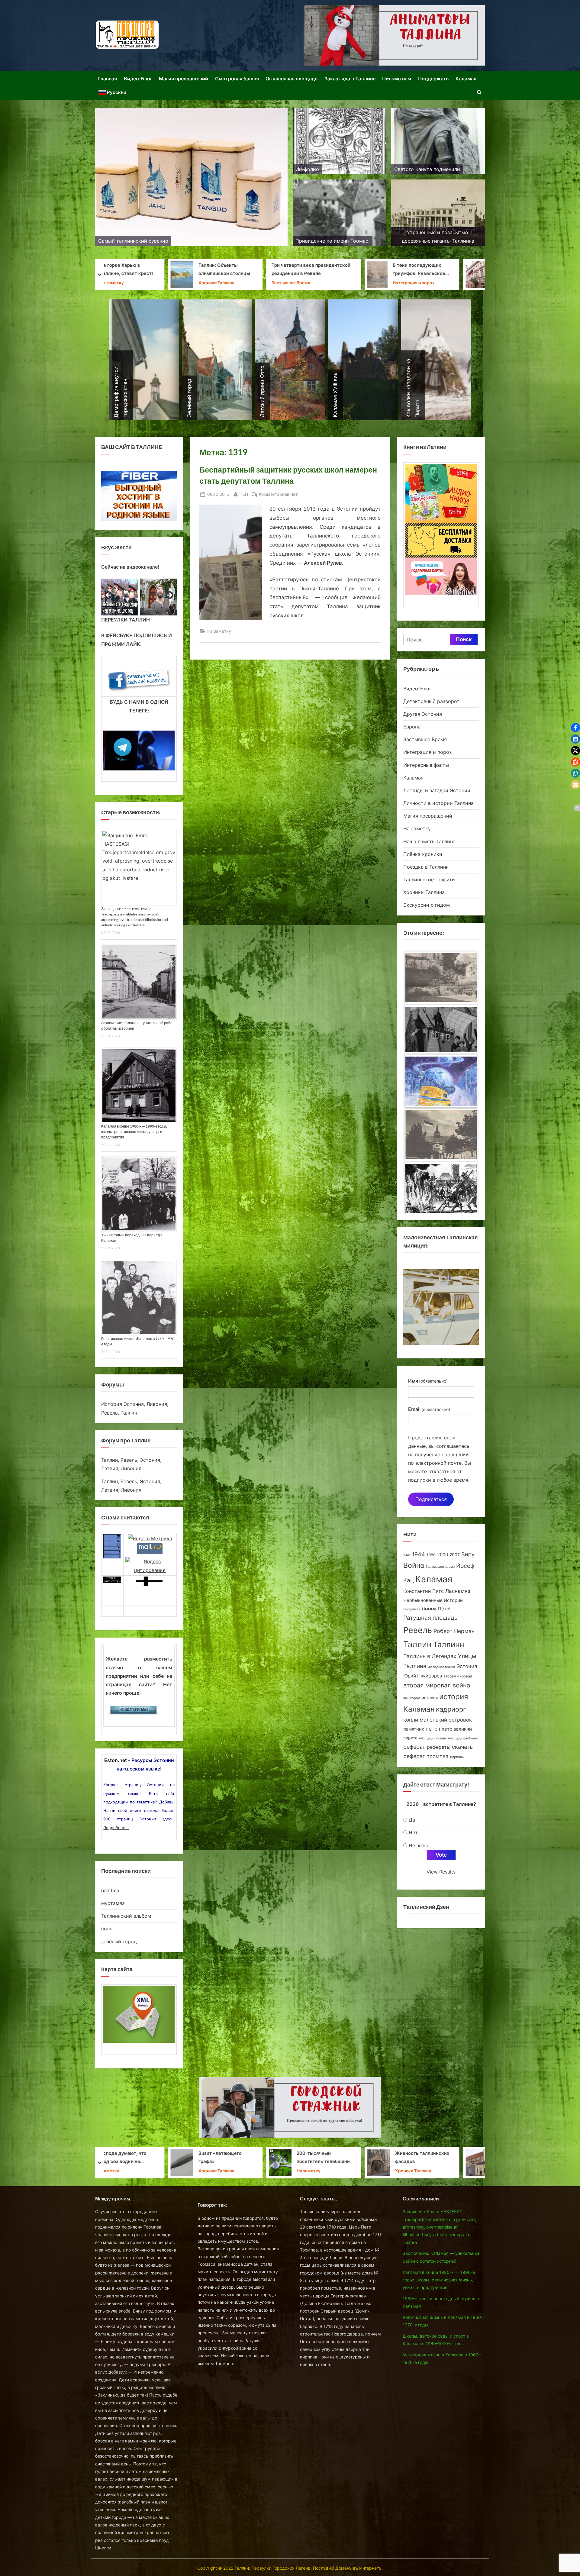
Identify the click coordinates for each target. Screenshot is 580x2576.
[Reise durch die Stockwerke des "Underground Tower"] (441, 1135)
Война (414, 1565)
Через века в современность (151, 270)
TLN (244, 494)
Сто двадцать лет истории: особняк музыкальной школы (350, 270)
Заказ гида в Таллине (350, 79)
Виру (468, 1554)
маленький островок (446, 1720)
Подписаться (431, 1499)
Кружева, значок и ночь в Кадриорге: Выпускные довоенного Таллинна (256, 2158)
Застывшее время (440, 1567)
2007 (455, 1555)
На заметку (219, 631)
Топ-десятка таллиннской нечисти (158, 2158)
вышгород (412, 1698)
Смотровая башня (237, 79)
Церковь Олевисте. (348, 2157)
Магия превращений (184, 79)
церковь (457, 1757)
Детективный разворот (431, 701)
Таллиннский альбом (126, 1916)
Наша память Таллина (429, 841)
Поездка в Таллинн (426, 867)
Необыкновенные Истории (433, 1600)
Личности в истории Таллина (154, 283)
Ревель (418, 1630)
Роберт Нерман (454, 1631)
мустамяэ (113, 1903)
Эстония (467, 1666)
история (430, 1698)
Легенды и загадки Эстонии (437, 790)
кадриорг (451, 1709)
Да (412, 1820)
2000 (443, 1555)
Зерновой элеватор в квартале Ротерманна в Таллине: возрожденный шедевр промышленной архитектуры (255, 270)
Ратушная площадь (430, 1618)
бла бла (110, 1890)
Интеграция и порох (428, 752)
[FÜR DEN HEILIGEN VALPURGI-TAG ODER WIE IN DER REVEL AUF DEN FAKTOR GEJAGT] (441, 977)
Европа (412, 727)
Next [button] (169, 596)
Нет (413, 1832)
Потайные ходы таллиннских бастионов (452, 270)
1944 (419, 1554)
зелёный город (119, 1942)
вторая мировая (458, 1676)
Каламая (466, 79)
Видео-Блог (138, 79)
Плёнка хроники (423, 854)
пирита (410, 1738)
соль (107, 1929)
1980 (431, 1555)
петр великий (457, 1729)
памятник (414, 1729)
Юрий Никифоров (423, 1676)
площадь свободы (463, 1738)
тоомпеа (438, 1756)
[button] (575, 728)
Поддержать (433, 79)
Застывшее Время (444, 283)
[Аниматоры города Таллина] (394, 35)
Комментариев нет (278, 495)
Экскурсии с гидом (427, 905)
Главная (107, 79)
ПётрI (444, 1609)
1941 (407, 1555)
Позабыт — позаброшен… (444, 2158)
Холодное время (441, 1667)
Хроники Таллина (344, 283)
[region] (139, 597)
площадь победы (433, 1738)
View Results (441, 1872)
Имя (428, 1381)
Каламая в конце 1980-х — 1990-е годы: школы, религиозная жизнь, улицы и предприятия (134, 1132)
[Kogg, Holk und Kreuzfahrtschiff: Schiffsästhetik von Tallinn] (441, 1083)
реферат (414, 1747)
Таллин (417, 1644)
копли (411, 1720)
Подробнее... (116, 1828)
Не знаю (419, 1845)
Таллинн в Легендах (430, 1656)
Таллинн (449, 1645)
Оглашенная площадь (292, 79)
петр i (433, 1729)
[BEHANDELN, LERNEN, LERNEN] (441, 1188)
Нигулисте (412, 1609)
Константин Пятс (424, 1591)
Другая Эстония (423, 714)
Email (429, 1409)
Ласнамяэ (458, 1591)
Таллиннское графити (429, 880)
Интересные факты (426, 765)
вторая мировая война (437, 1685)
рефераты (439, 1747)
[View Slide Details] (130, 597)
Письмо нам (397, 79)
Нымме (429, 1609)
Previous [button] (109, 596)
